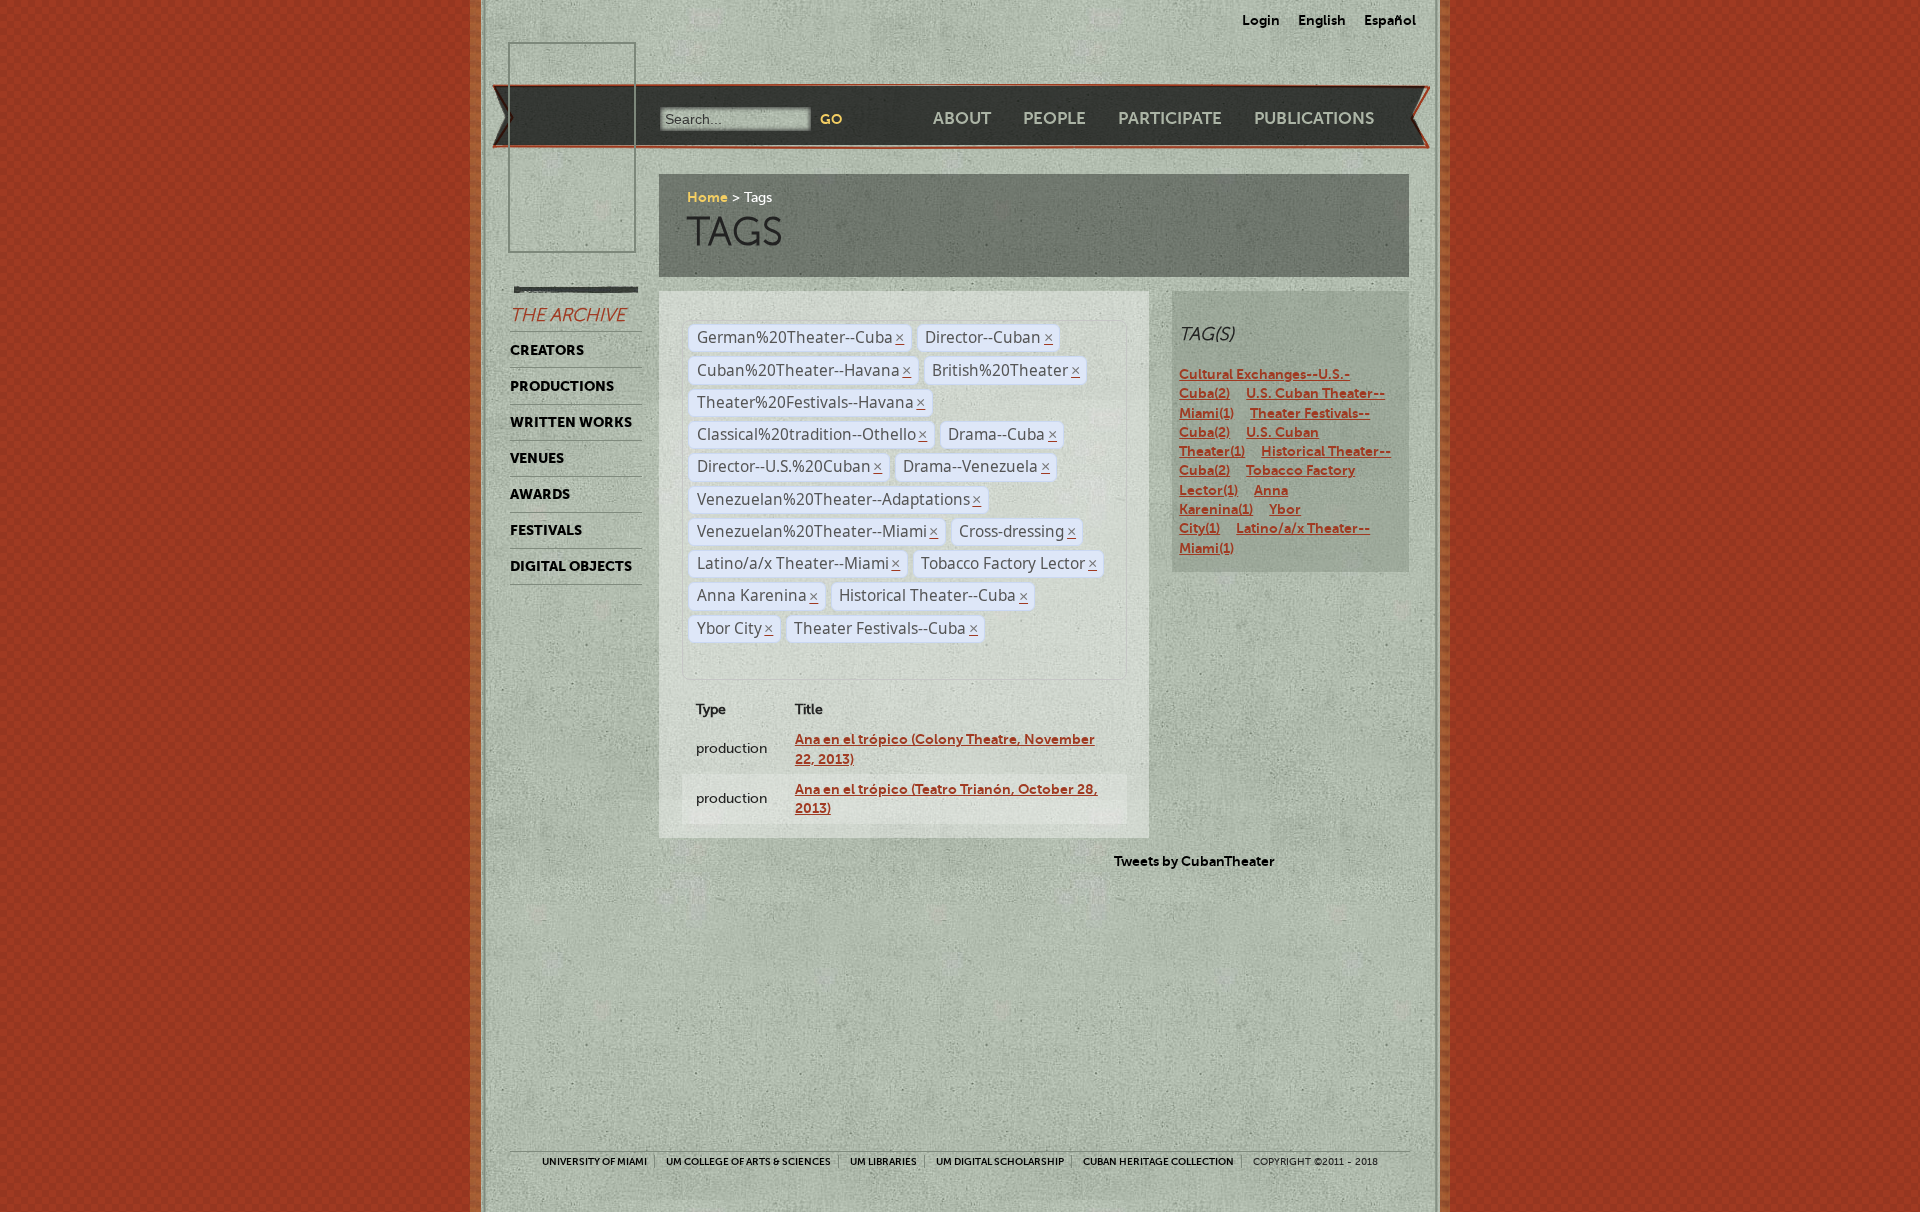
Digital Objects (571, 566)
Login (1261, 20)
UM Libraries (883, 1161)
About (962, 118)
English (1322, 20)
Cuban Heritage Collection (1158, 1161)
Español (1390, 20)
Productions (562, 386)
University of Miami (594, 1161)
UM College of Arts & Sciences (748, 1161)
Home (707, 197)
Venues (537, 458)
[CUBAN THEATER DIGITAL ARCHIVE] (554, 66)
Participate (1170, 118)
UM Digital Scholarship (1000, 1161)
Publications (1314, 118)
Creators (547, 350)
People (1054, 118)
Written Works (571, 422)
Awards (540, 494)
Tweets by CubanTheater (1194, 861)
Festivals (546, 530)
